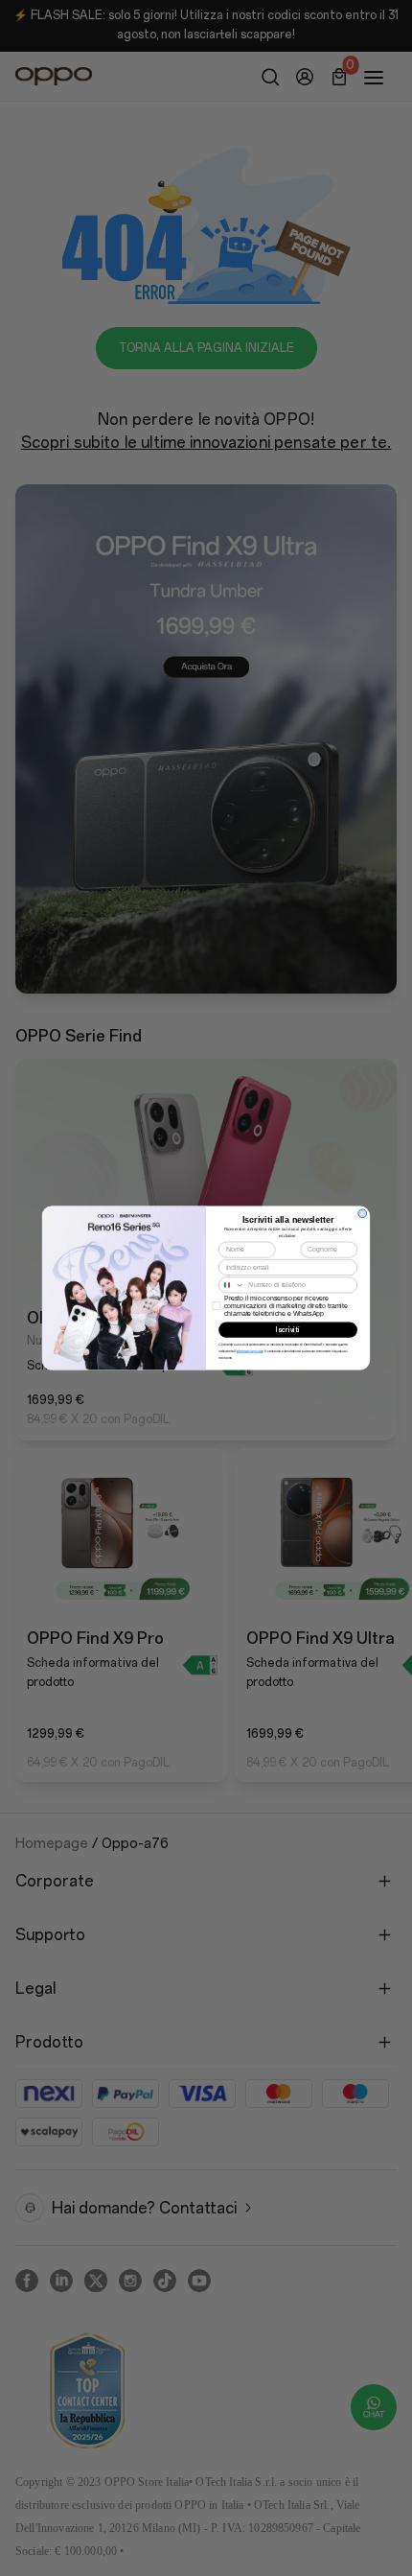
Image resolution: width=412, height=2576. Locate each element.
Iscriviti (287, 1330)
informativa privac (250, 1351)
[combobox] (232, 1285)
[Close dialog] (363, 1214)
